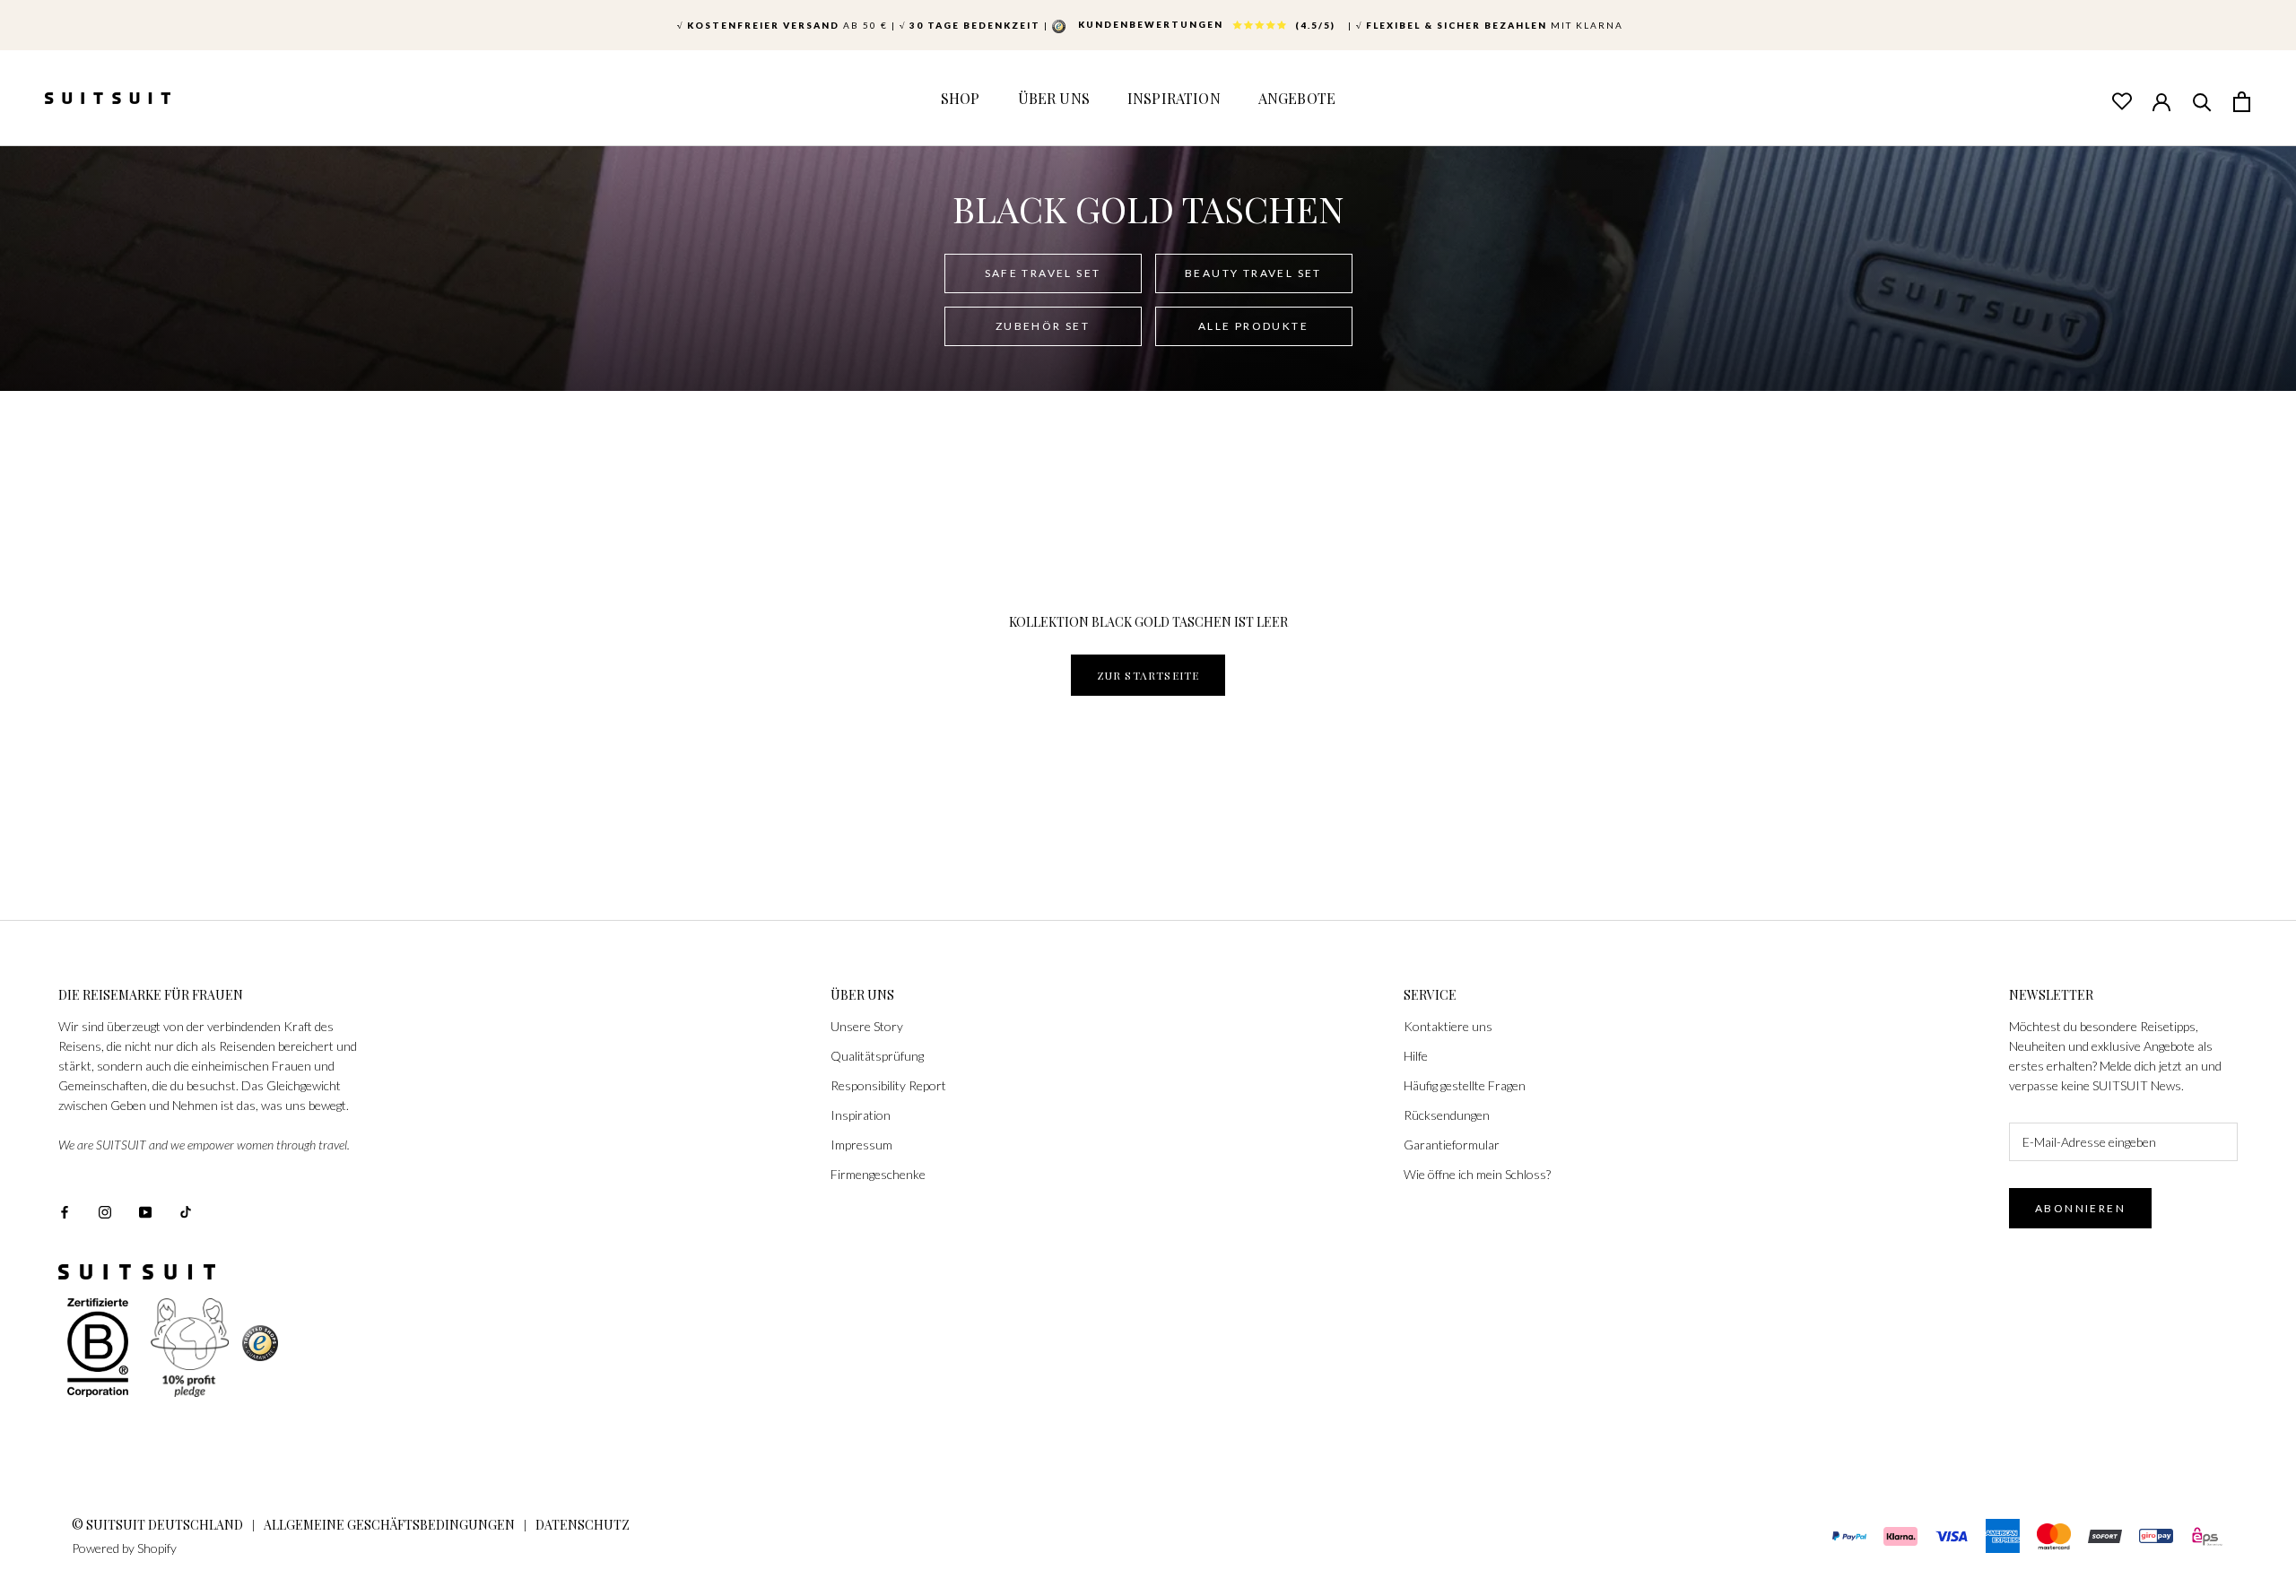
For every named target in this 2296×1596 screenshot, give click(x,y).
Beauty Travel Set (1253, 273)
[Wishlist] (2121, 100)
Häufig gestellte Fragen (1465, 1085)
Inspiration (1174, 98)
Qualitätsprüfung (877, 1056)
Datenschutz (583, 1525)
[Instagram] (105, 1210)
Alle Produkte (1253, 326)
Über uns (1054, 98)
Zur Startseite (1148, 675)
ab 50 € (783, 25)
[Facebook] (65, 1210)
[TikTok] (186, 1210)
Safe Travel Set (1043, 273)
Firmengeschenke (878, 1174)
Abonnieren (2080, 1208)
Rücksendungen (1447, 1115)
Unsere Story (867, 1026)
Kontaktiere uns (1448, 1026)
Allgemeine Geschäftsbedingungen (389, 1525)
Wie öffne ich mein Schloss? (1477, 1174)
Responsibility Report (888, 1085)
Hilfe (1416, 1056)
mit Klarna (1490, 25)
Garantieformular (1452, 1145)
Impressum (861, 1145)
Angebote (1297, 98)
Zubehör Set (1043, 326)
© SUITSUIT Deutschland (157, 1525)
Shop (961, 98)
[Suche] (2202, 100)
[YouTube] (145, 1210)
